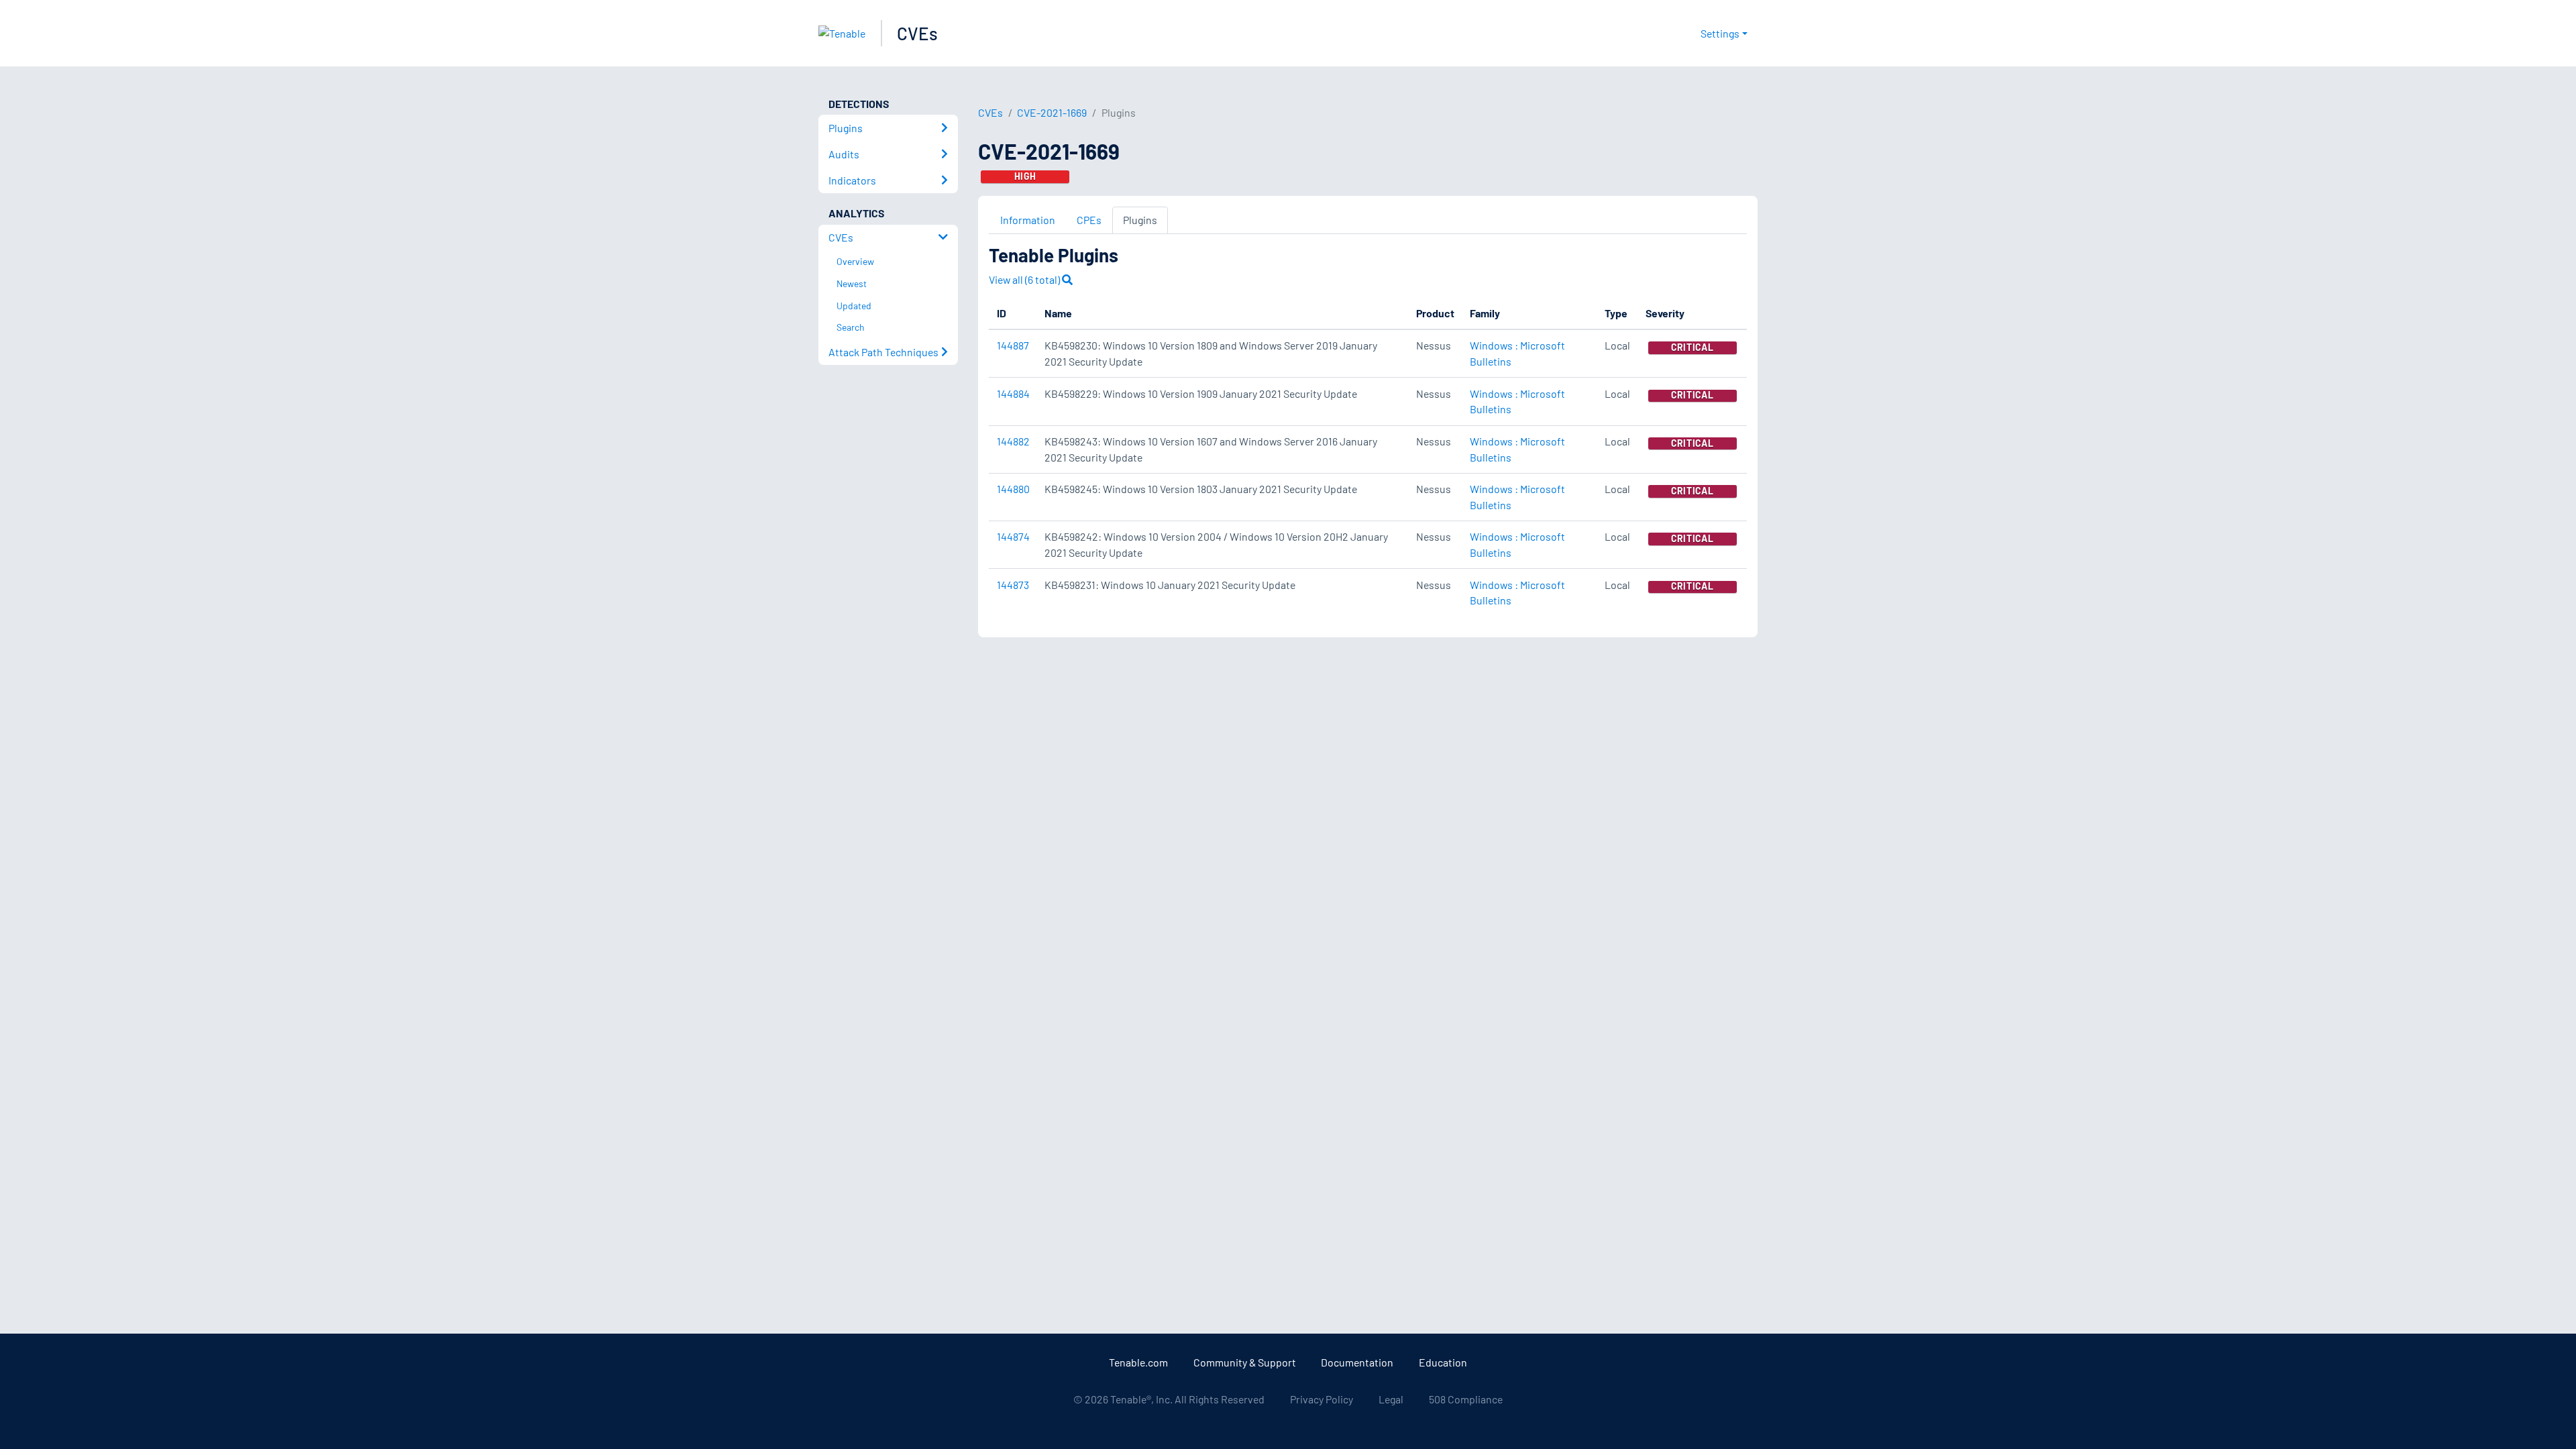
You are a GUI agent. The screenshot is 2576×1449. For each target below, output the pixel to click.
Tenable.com (1138, 1362)
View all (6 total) (1025, 279)
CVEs (917, 33)
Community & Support (1245, 1362)
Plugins (1140, 220)
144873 (1013, 585)
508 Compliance (1466, 1399)
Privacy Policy (1322, 1399)
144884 (1013, 393)
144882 (1013, 441)
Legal (1391, 1399)
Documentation (1357, 1362)
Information (1028, 220)
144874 (1013, 536)
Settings (1720, 33)
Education (1443, 1362)
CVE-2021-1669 (1052, 112)
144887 (1013, 345)
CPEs (1089, 220)
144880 (1013, 489)
